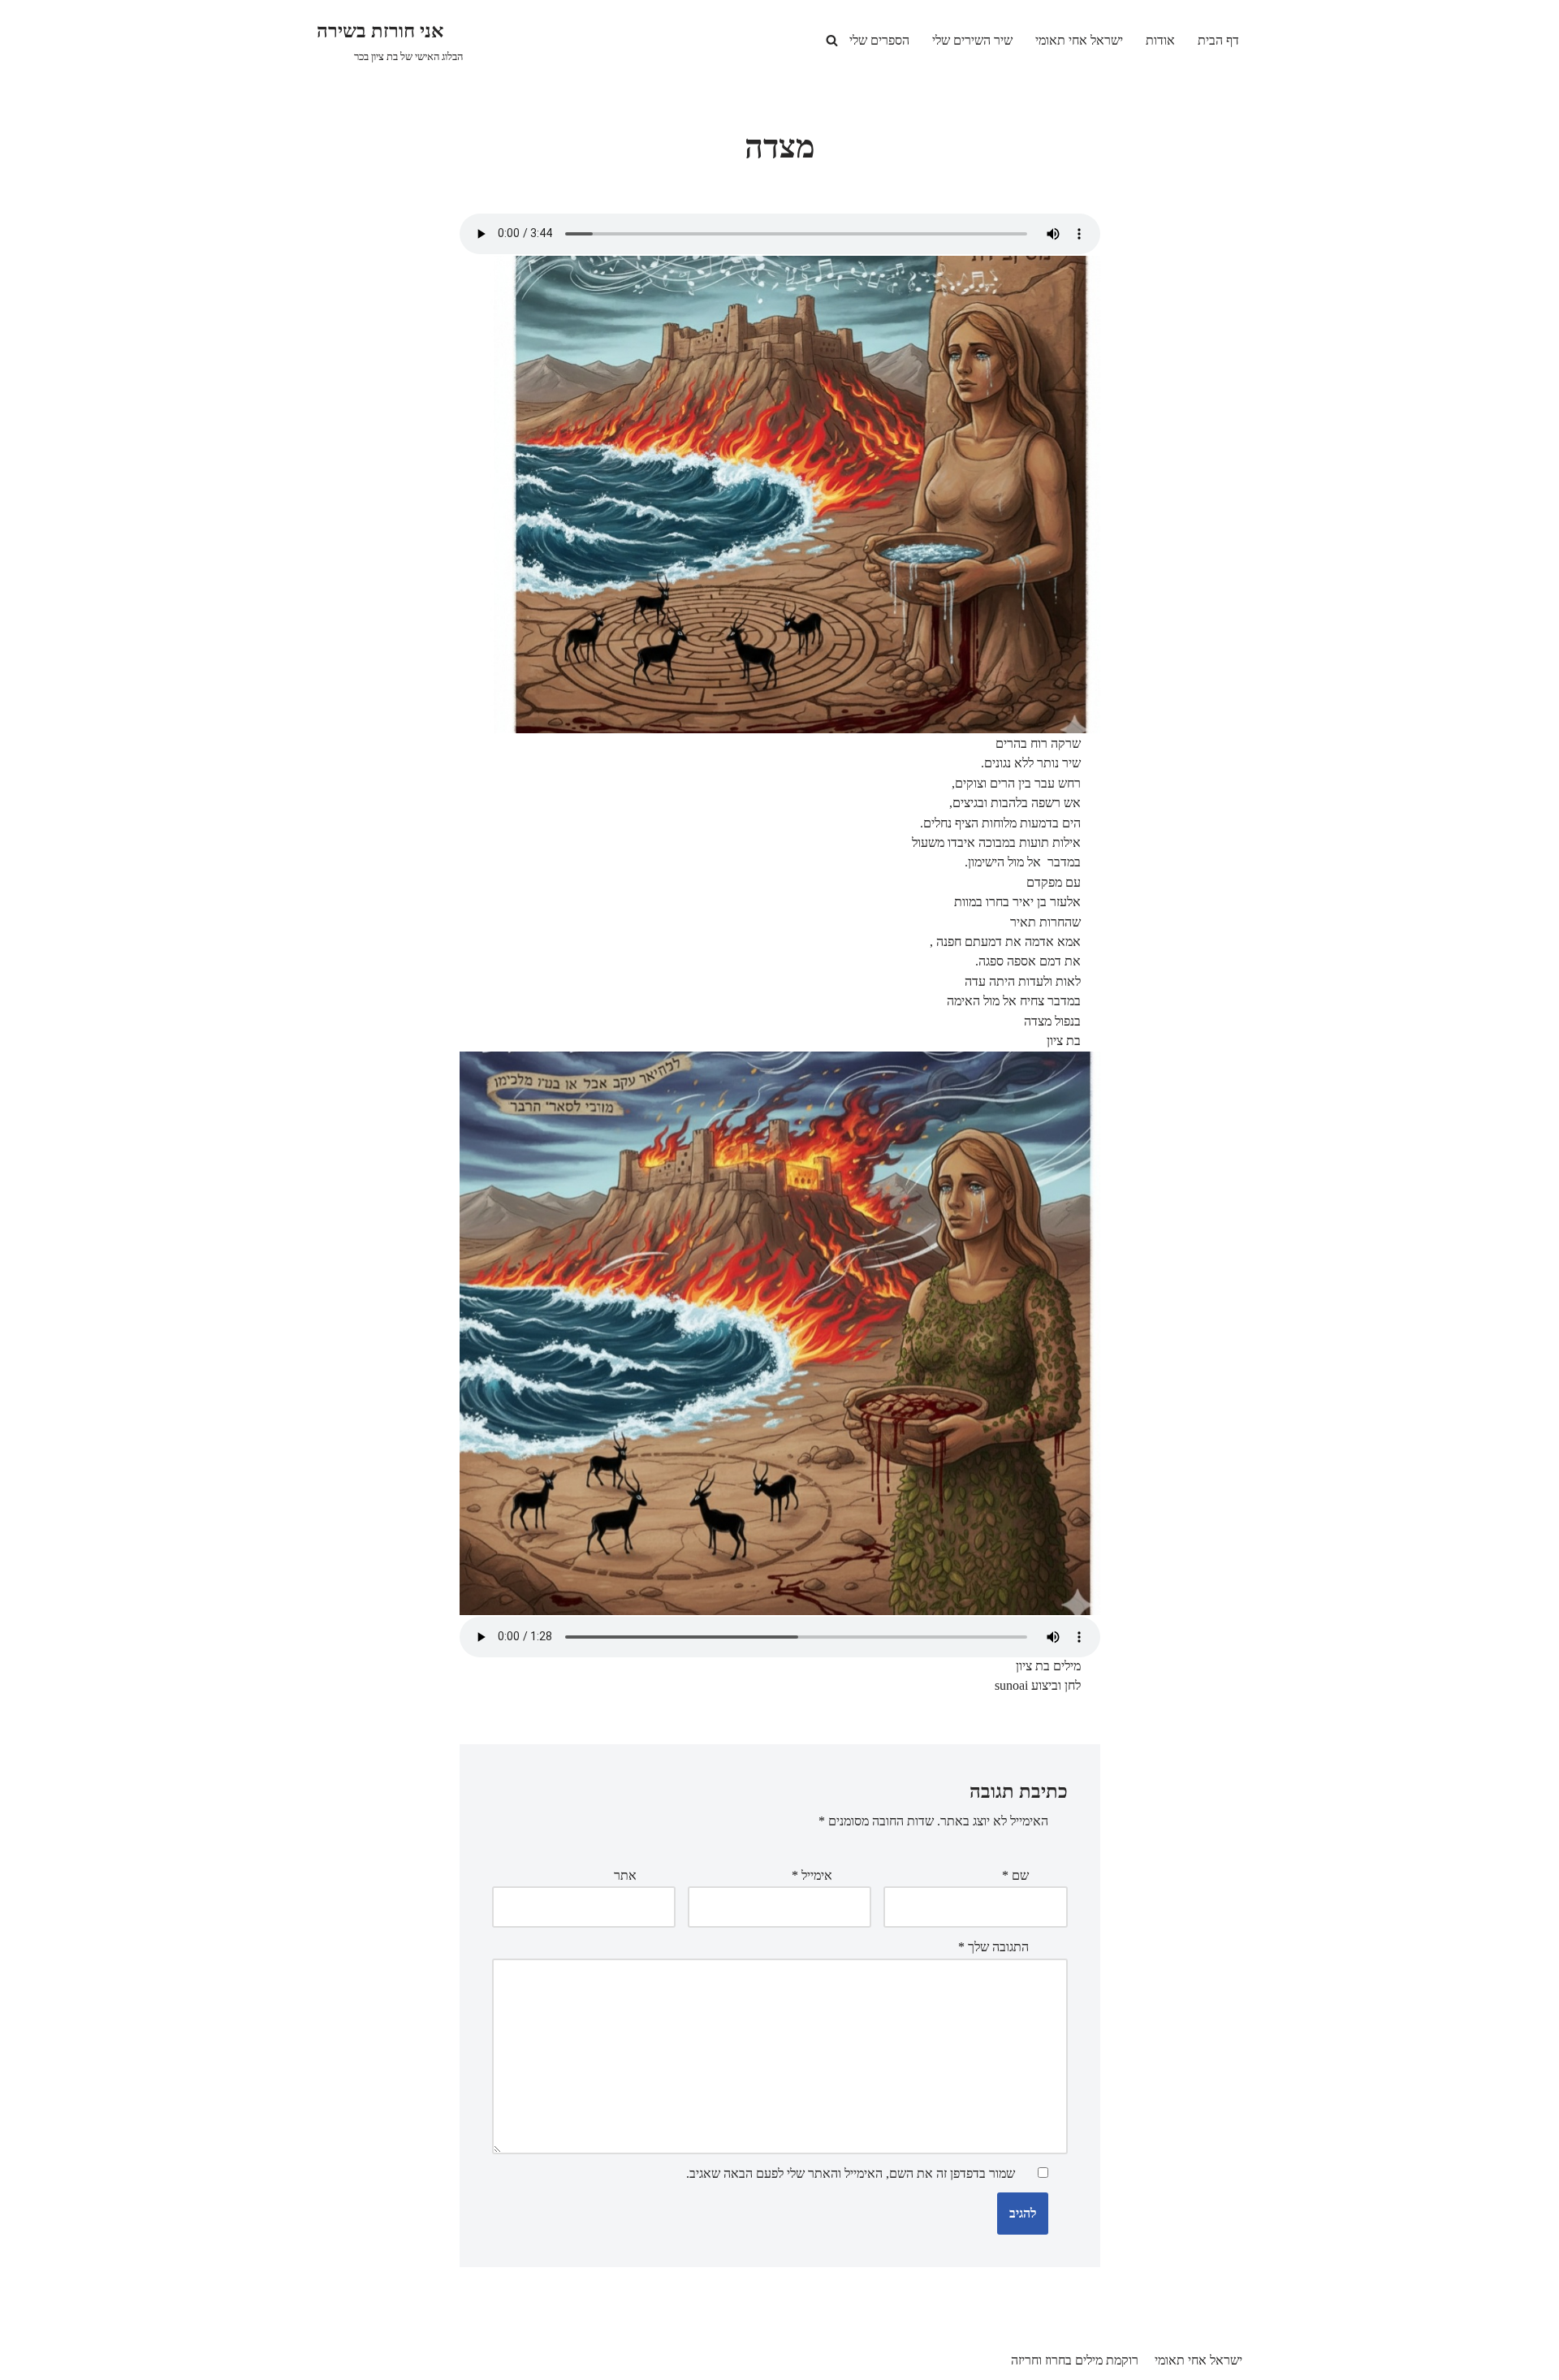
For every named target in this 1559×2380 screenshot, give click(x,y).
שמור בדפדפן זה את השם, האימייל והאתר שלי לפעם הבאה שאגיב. (851, 2173)
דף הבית (1218, 40)
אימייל (812, 1875)
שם (1015, 1875)
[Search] (832, 40)
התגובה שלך (993, 1947)
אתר (625, 1875)
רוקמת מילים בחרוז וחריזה (1075, 2360)
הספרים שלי (879, 40)
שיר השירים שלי (972, 40)
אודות (1160, 40)
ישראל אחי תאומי (1079, 40)
